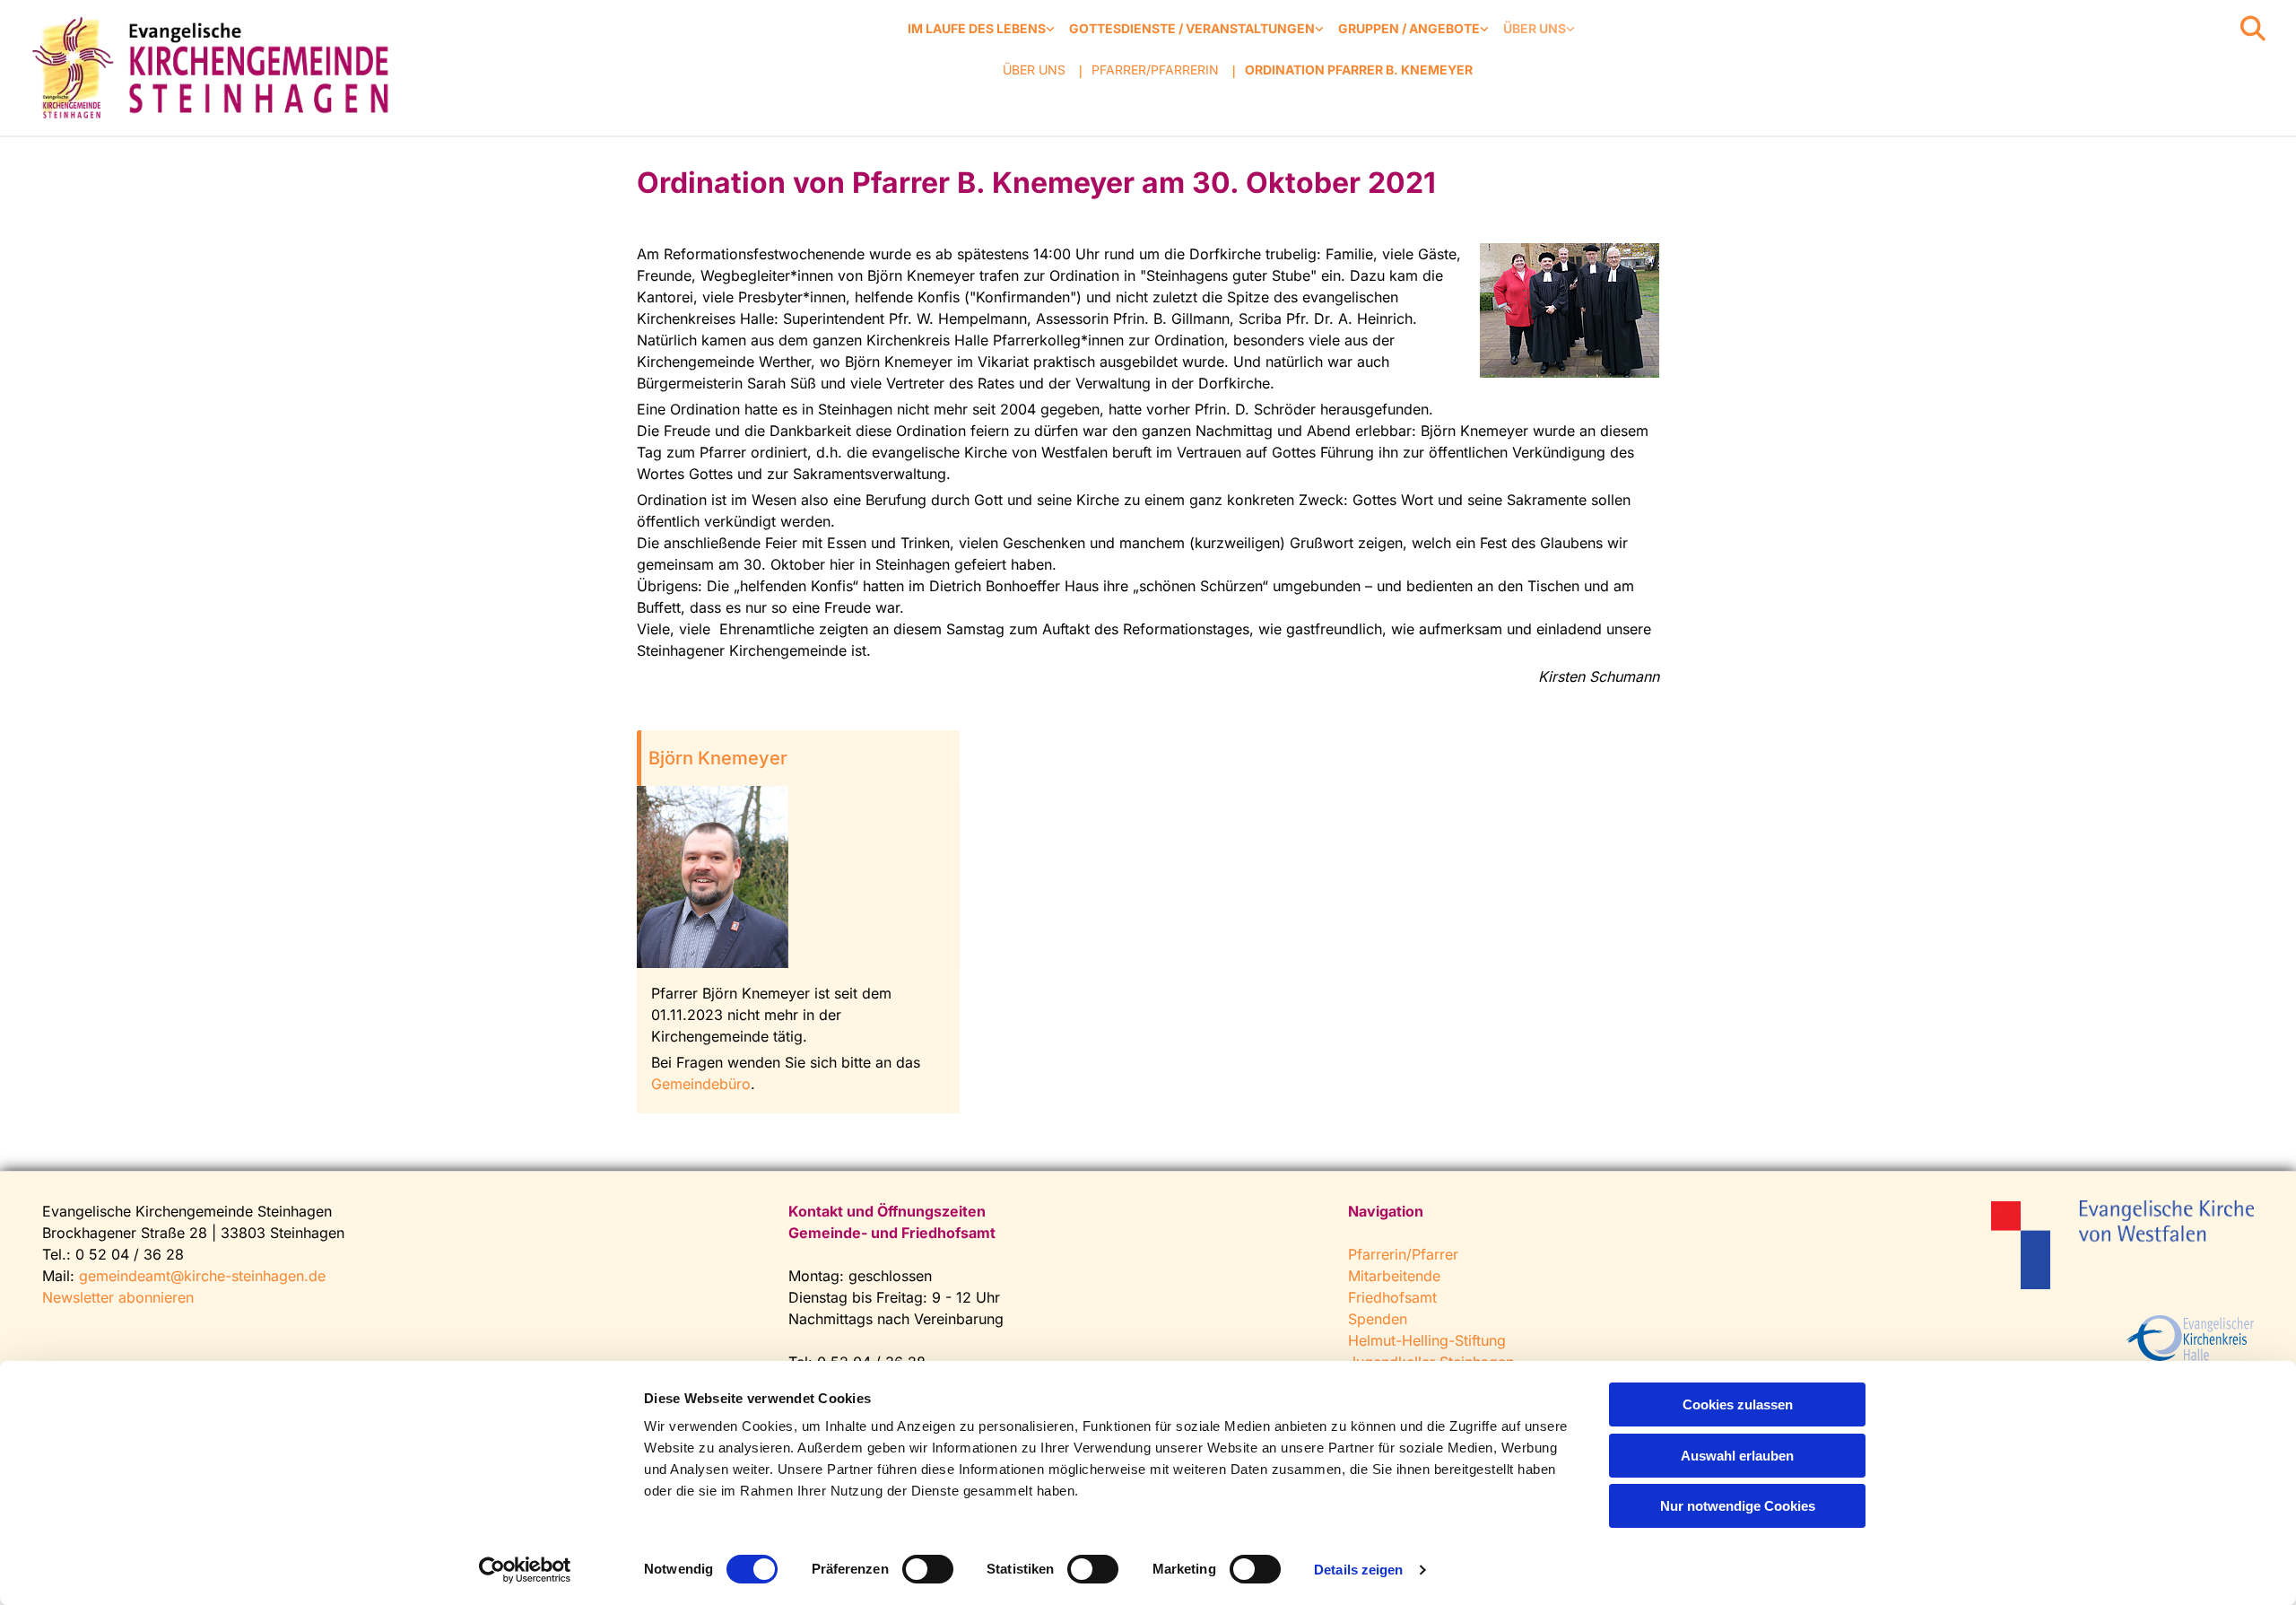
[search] (2253, 29)
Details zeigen (1358, 1570)
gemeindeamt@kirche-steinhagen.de (202, 1276)
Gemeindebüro (701, 1084)
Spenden (1378, 1319)
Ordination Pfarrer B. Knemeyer (1359, 70)
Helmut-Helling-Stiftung (1427, 1340)
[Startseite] (215, 68)
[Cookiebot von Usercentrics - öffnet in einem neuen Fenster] (525, 1570)
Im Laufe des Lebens (977, 28)
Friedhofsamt (1392, 1297)
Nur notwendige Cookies (1738, 1506)
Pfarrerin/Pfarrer (1403, 1254)
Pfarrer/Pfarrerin (1155, 70)
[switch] (928, 1569)
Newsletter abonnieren (118, 1297)
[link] (981, 29)
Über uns (1535, 28)
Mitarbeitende (1394, 1276)
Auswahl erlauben (1737, 1456)
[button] (798, 758)
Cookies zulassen (1738, 1404)
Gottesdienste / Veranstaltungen (1192, 28)
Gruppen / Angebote (1409, 28)
